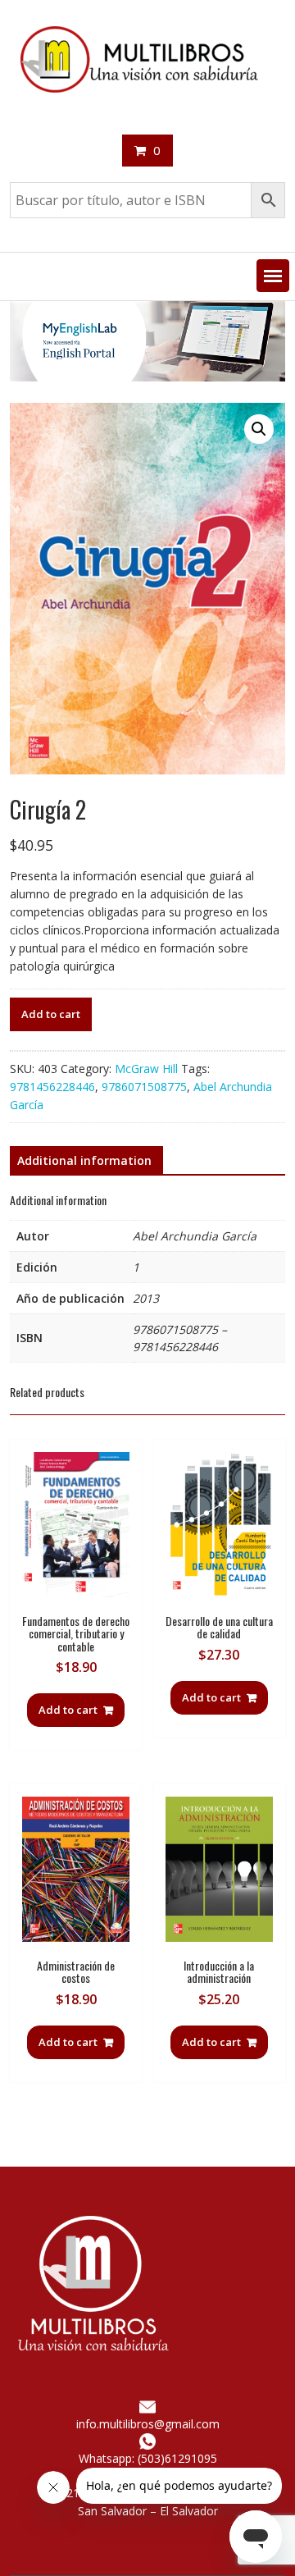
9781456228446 (52, 1087)
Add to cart (51, 1014)
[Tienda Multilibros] (147, 377)
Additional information (84, 1160)
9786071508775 (144, 1087)
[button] (273, 276)
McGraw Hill (146, 1069)
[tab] (84, 1161)
